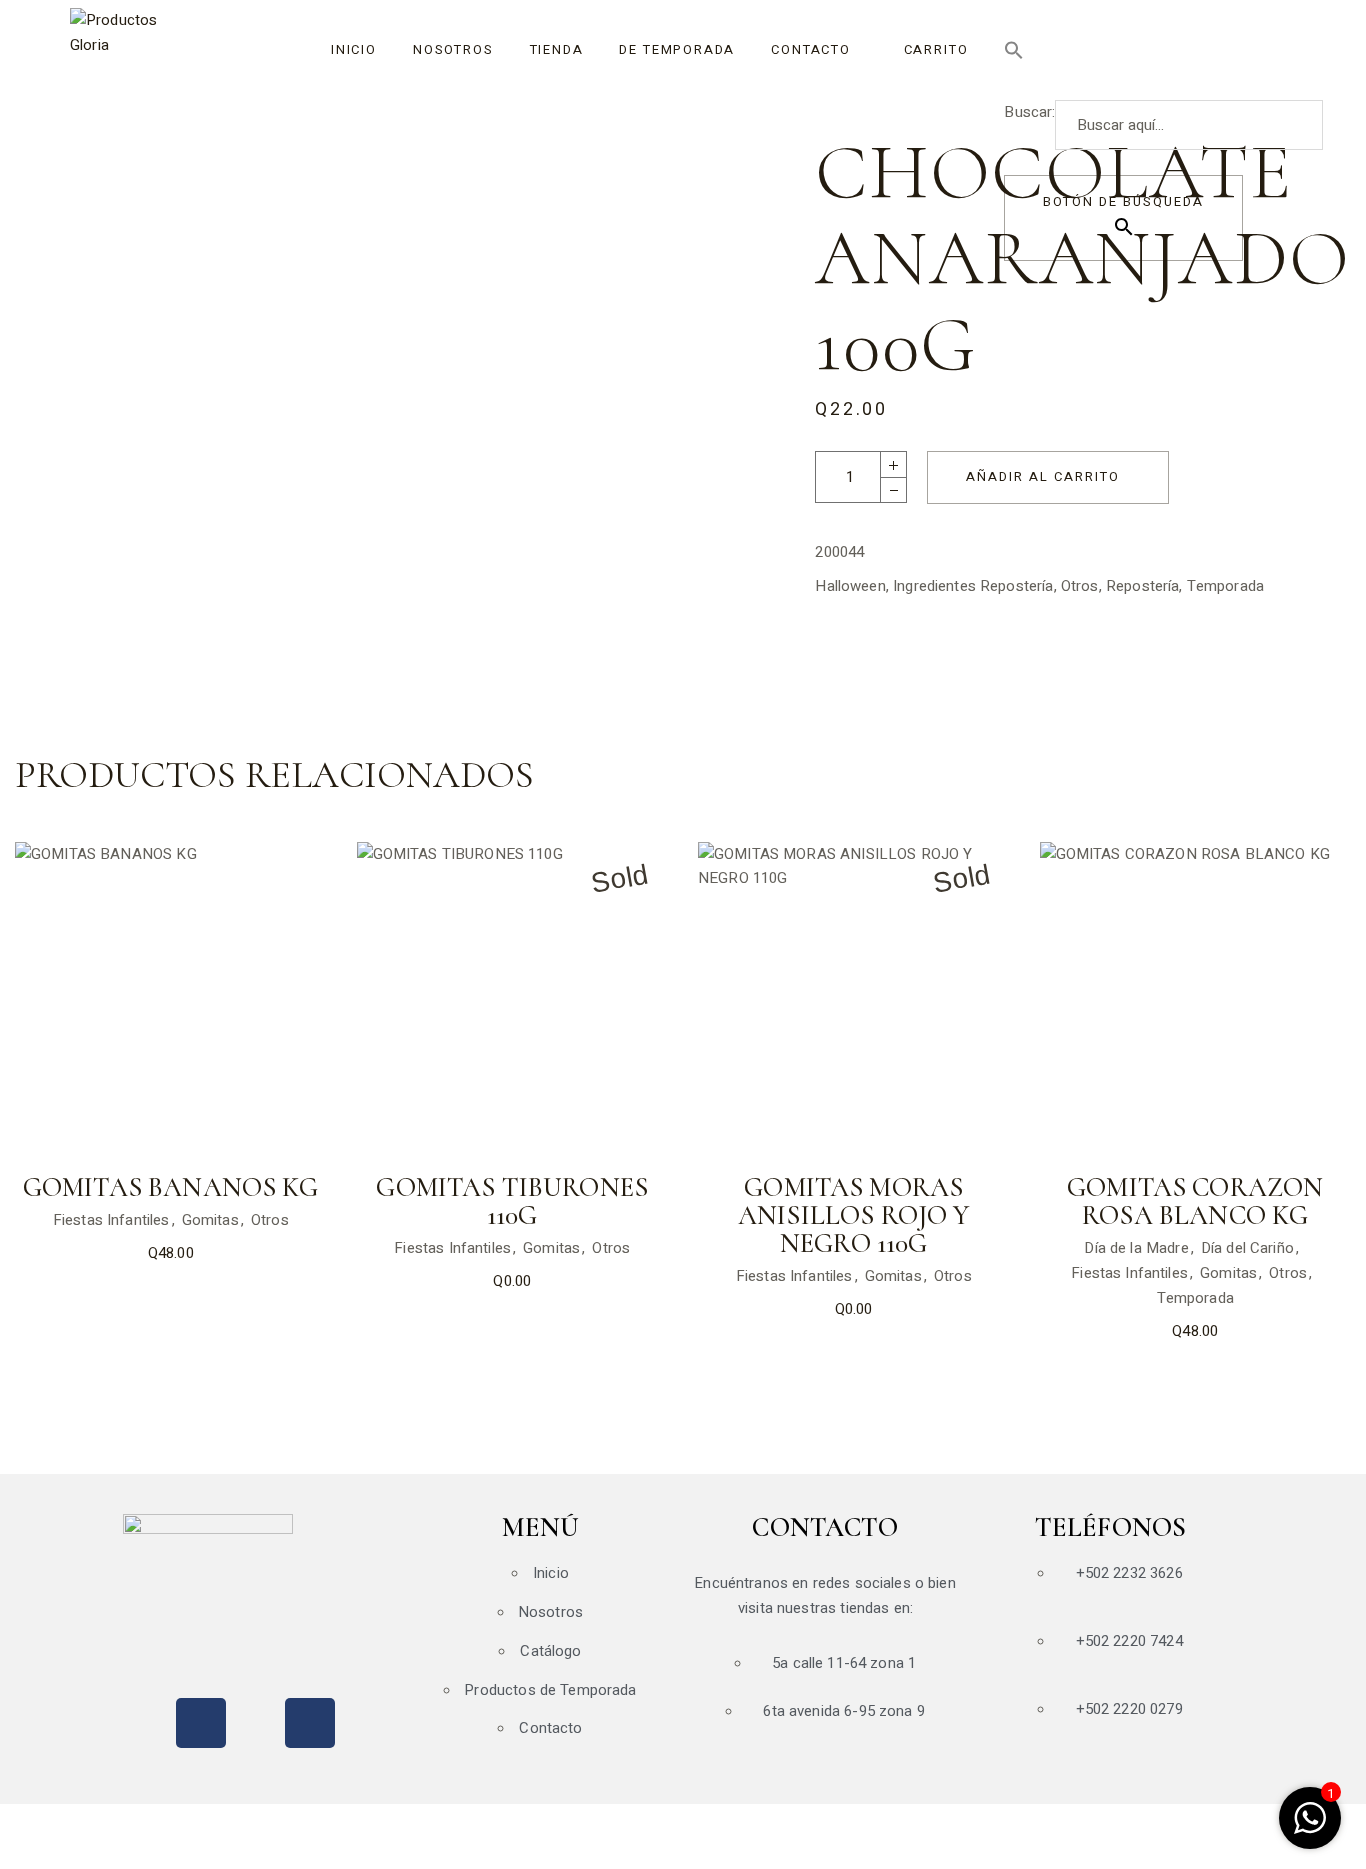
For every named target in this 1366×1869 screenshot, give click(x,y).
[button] (1137, 50)
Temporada (1225, 586)
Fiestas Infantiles (111, 1220)
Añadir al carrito (1042, 476)
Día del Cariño (1247, 1248)
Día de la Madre (1136, 1248)
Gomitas (210, 1220)
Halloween (850, 586)
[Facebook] (201, 1723)
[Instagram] (310, 1723)
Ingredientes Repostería (973, 586)
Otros (1080, 586)
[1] (1310, 1829)
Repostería (1143, 586)
